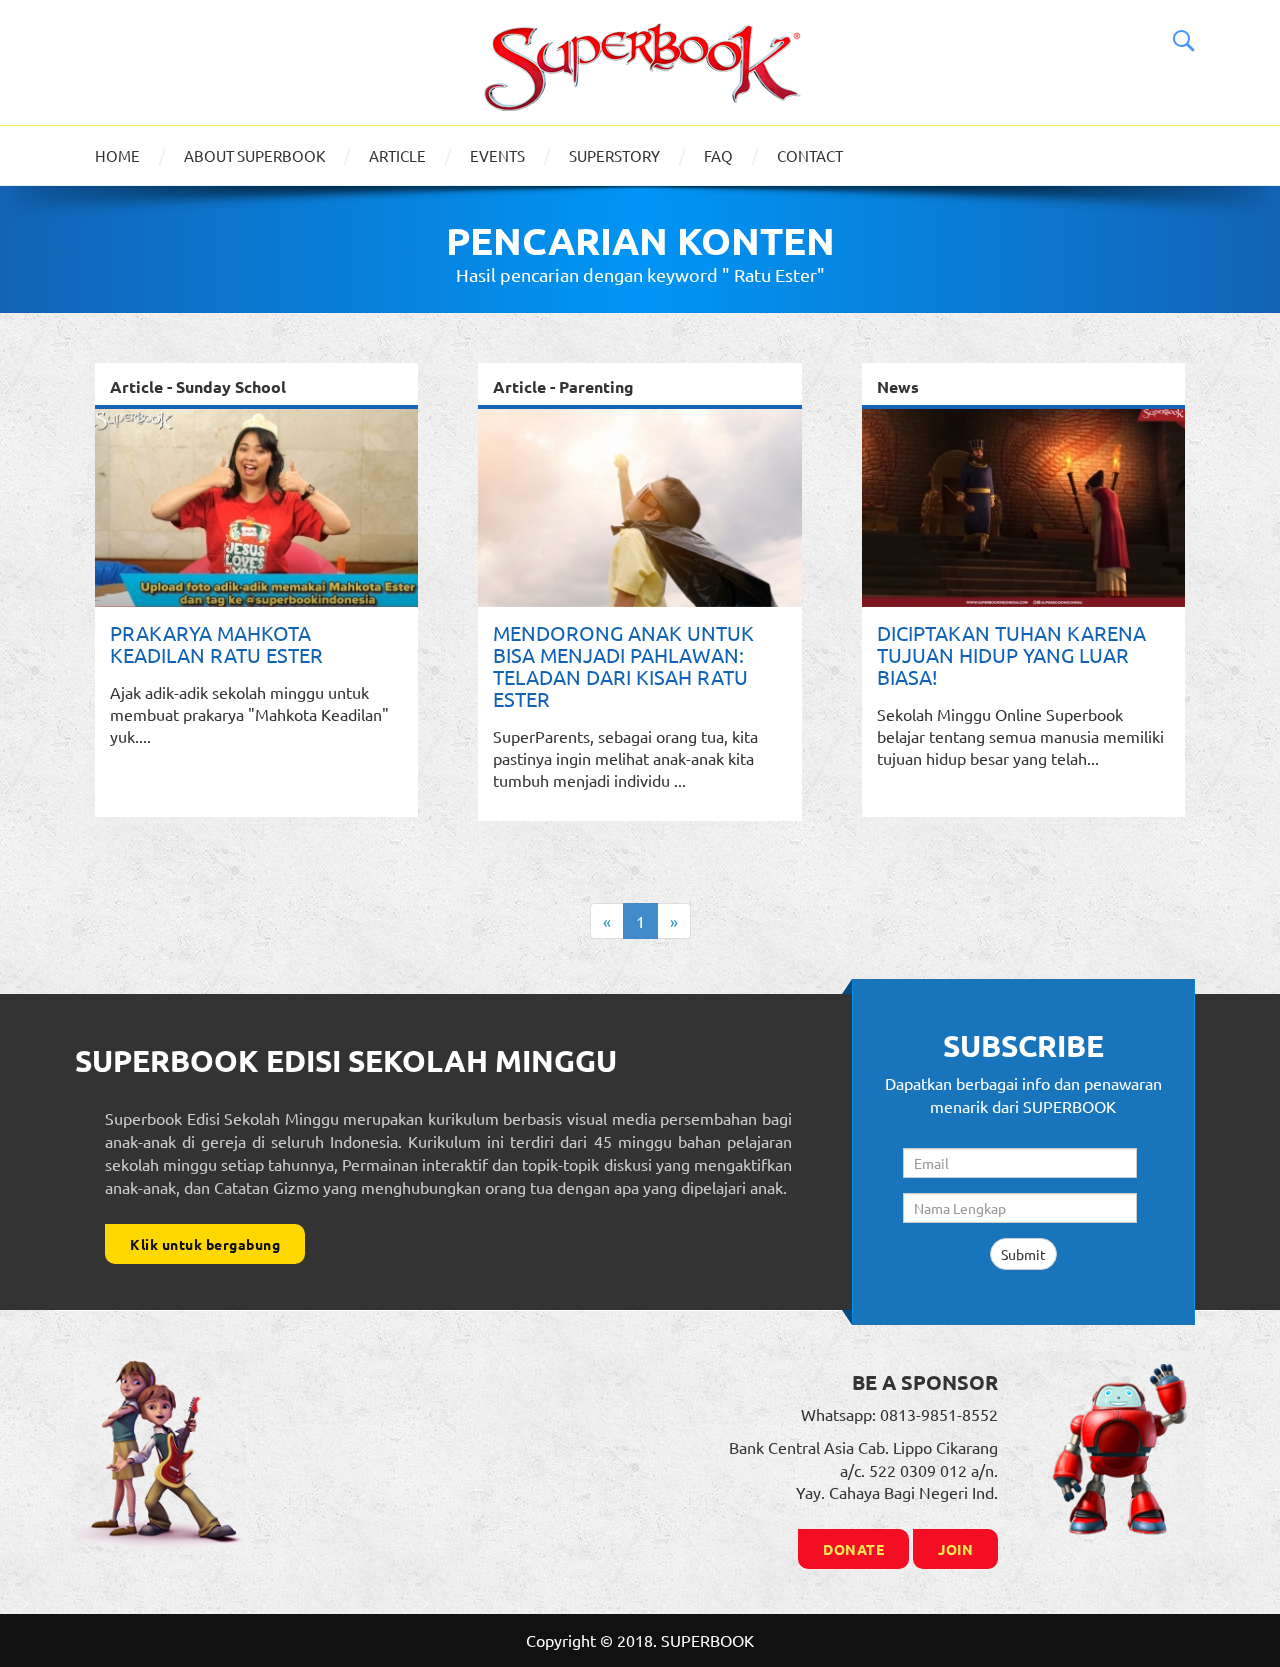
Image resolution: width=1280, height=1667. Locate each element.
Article (397, 155)
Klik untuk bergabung (205, 1244)
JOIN (955, 1549)
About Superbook (254, 155)
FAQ (718, 155)
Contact (810, 155)
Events (497, 155)
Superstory (614, 155)
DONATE (853, 1549)
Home (117, 155)
